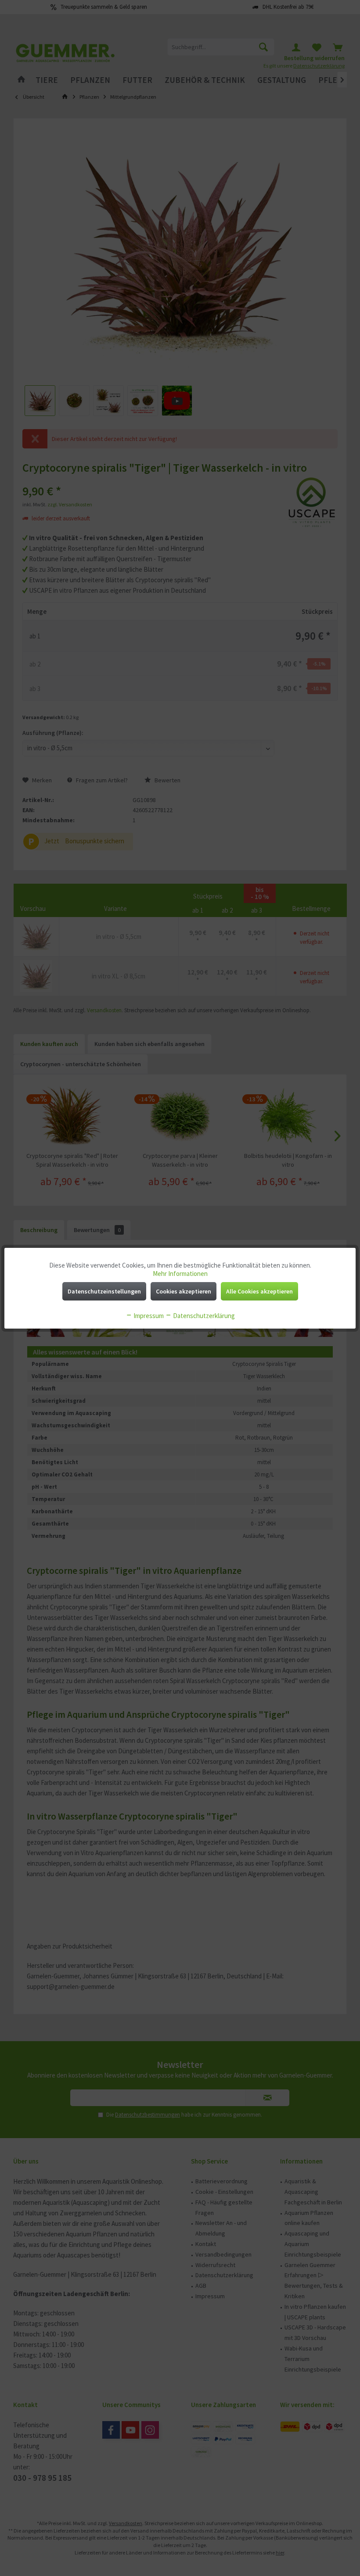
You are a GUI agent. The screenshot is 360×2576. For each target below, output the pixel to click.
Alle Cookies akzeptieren (259, 1291)
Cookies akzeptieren (184, 1291)
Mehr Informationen (180, 1274)
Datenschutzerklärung (203, 1316)
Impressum (148, 1316)
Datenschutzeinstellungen (104, 1291)
